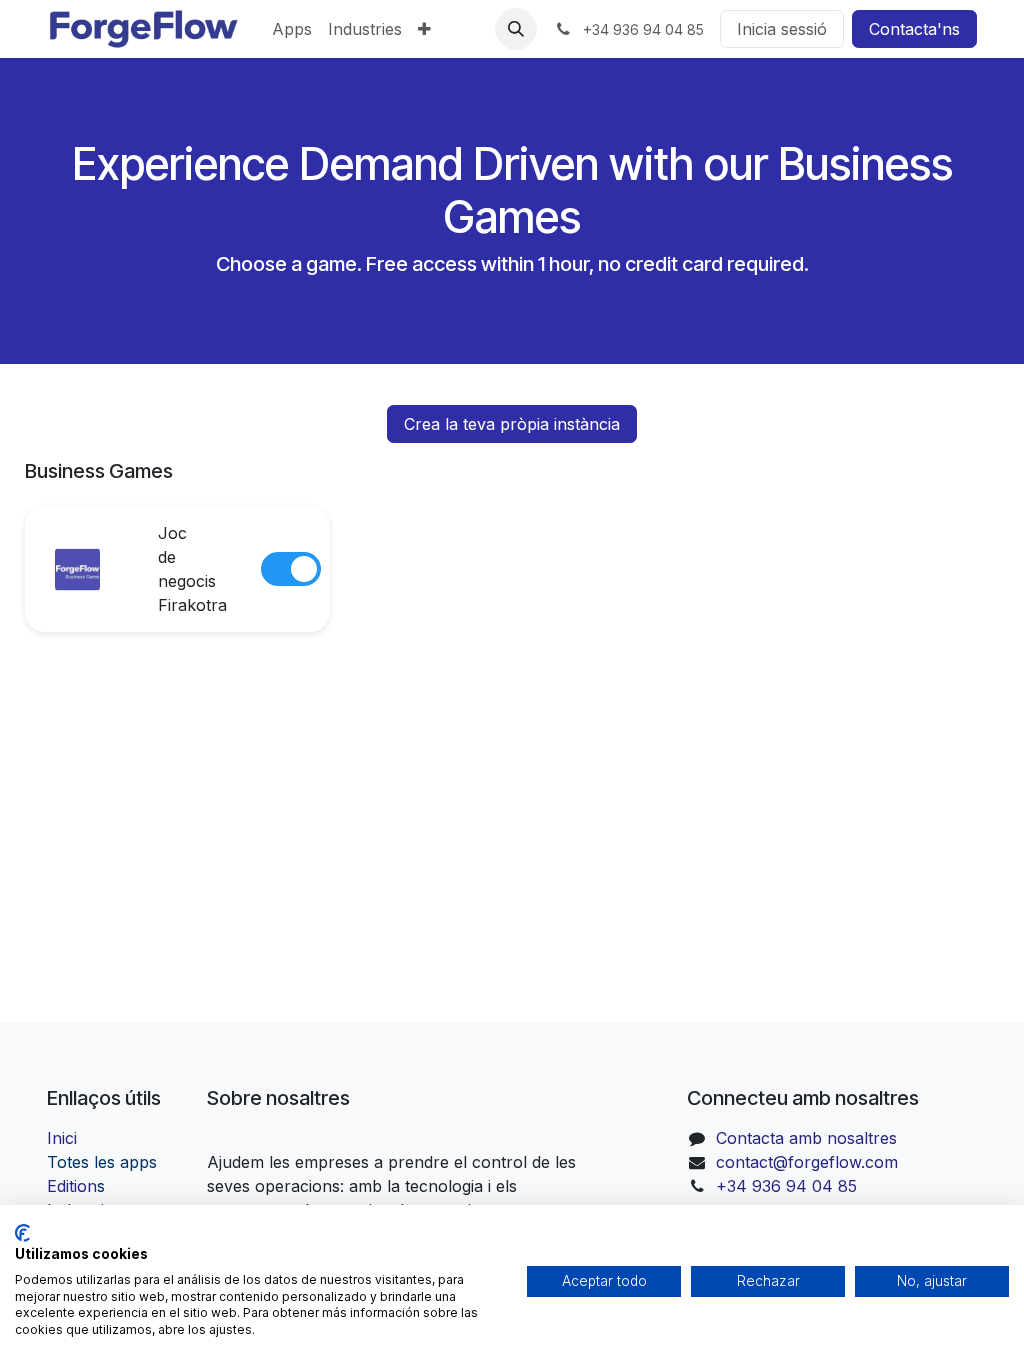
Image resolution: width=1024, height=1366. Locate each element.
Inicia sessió (782, 29)
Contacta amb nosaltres (806, 1138)
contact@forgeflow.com (807, 1162)
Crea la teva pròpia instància (512, 424)
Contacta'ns (914, 29)
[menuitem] (292, 29)
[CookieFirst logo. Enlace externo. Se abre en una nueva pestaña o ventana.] (22, 1233)
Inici (62, 1138)
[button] (516, 29)
